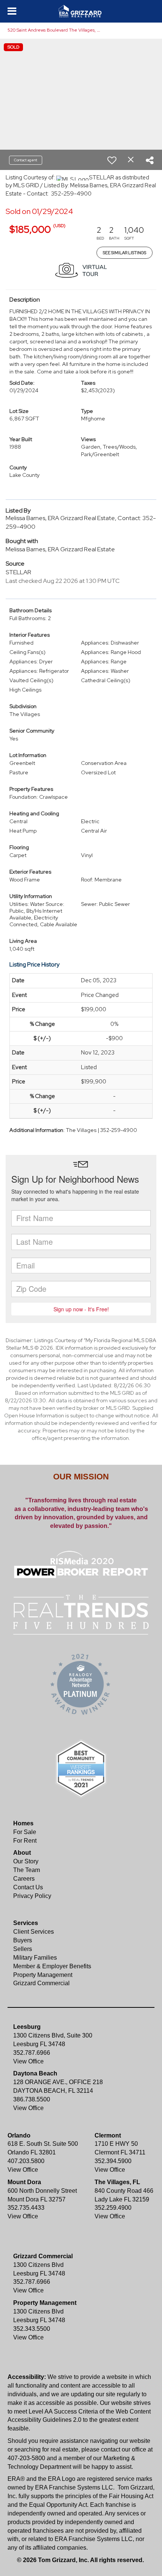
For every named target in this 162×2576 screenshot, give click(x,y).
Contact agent (26, 160)
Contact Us (28, 1887)
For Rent (25, 1841)
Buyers (23, 1940)
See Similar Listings (125, 253)
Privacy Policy (32, 1896)
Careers (24, 1879)
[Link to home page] (81, 11)
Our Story (26, 1861)
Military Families (35, 1958)
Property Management (43, 1975)
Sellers (23, 1949)
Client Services (34, 1932)
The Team (27, 1870)
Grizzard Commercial (41, 1983)
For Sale (25, 1832)
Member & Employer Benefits (52, 1966)
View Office (28, 2061)
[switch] (112, 160)
